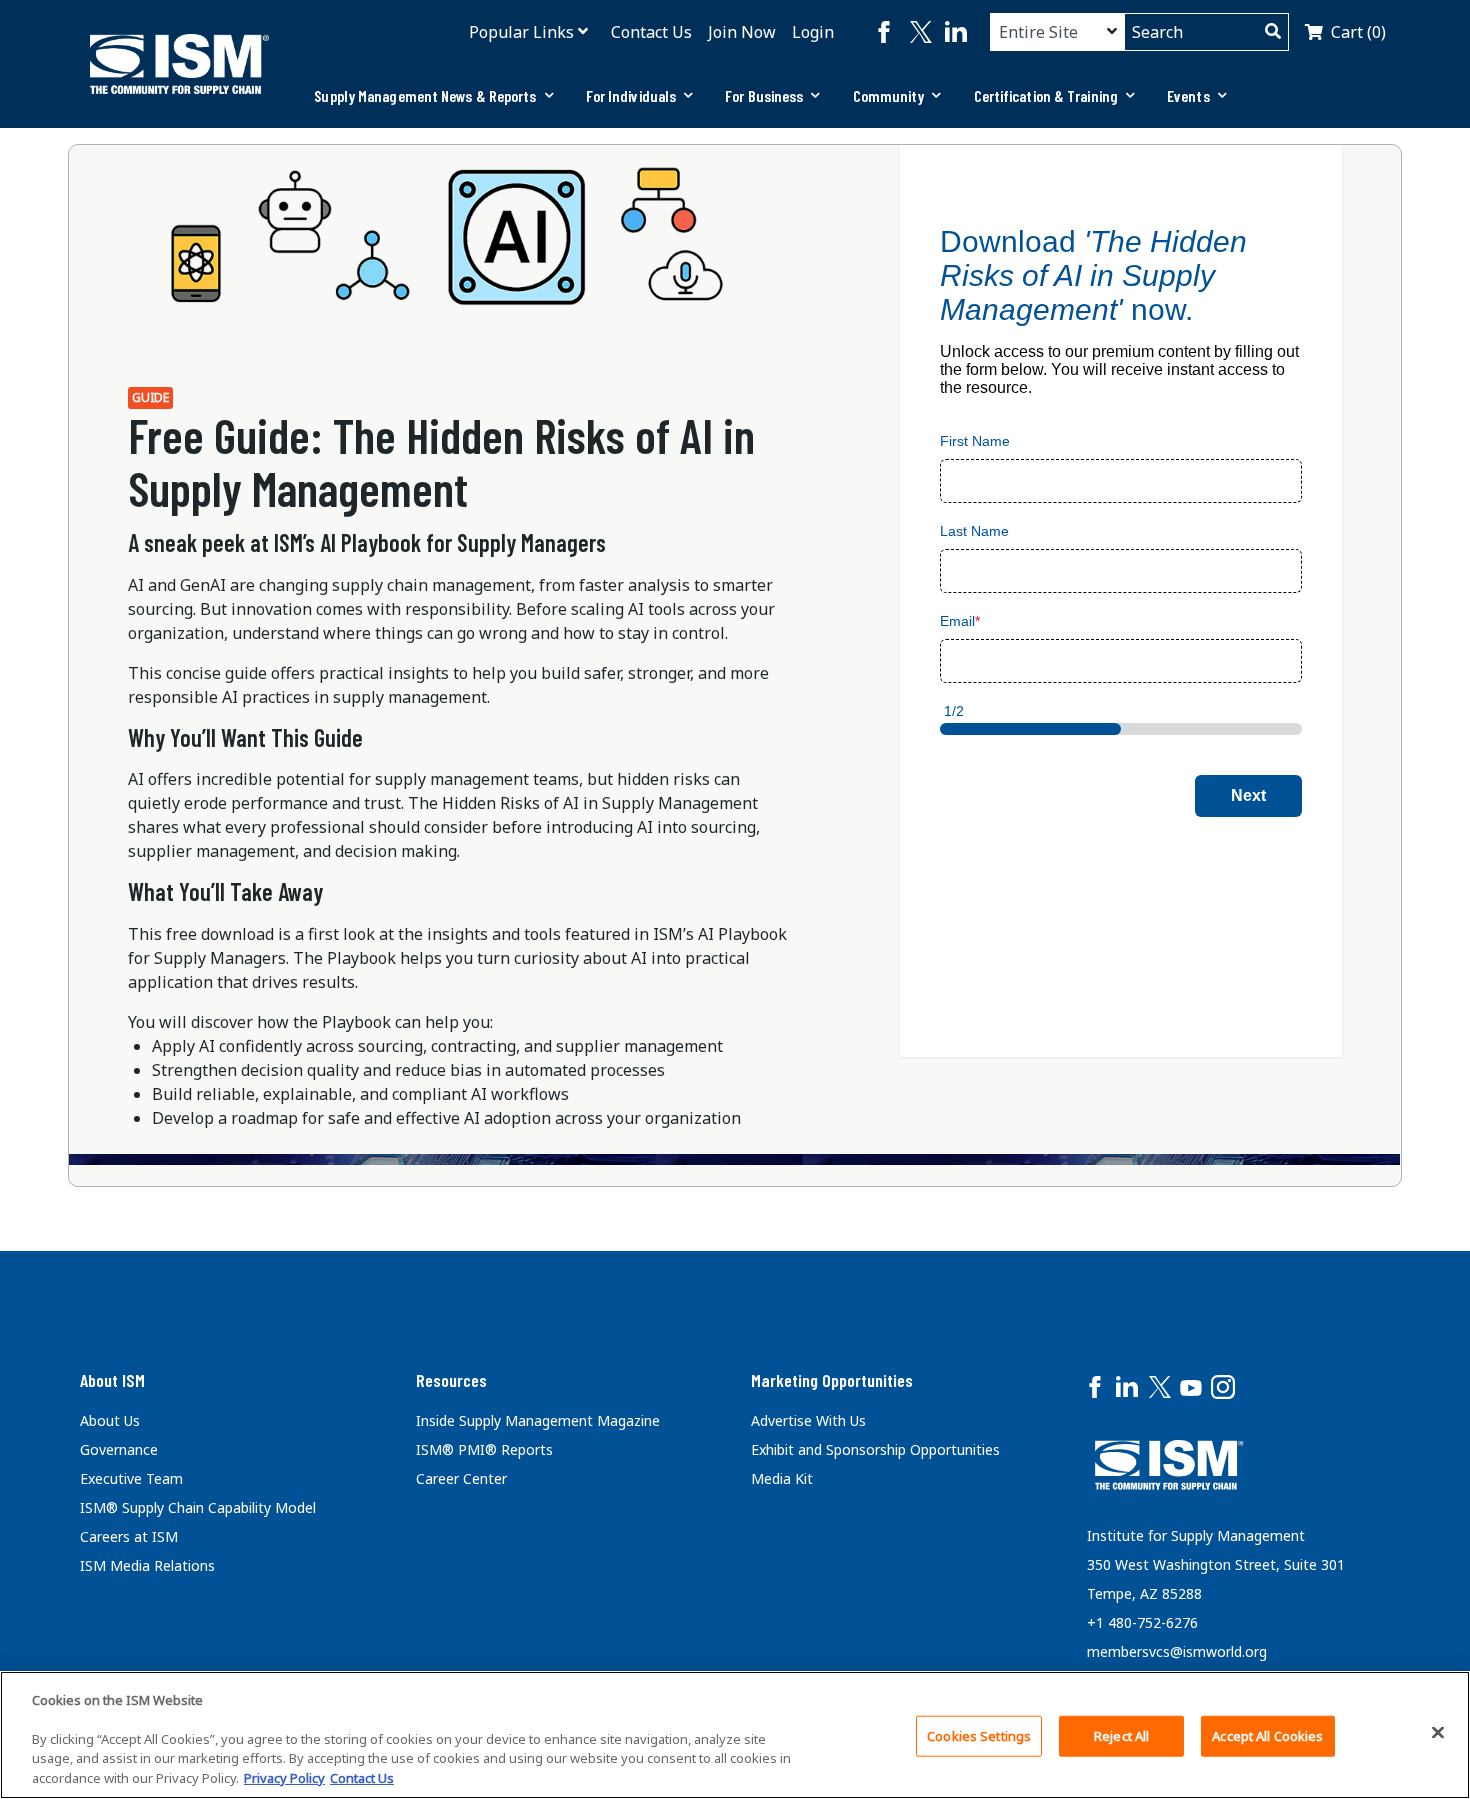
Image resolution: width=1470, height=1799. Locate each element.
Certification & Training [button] (1046, 95)
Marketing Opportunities (832, 1380)
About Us (110, 1420)
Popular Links (521, 32)
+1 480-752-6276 (1142, 1622)
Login (813, 32)
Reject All (1121, 1736)
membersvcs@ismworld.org (1177, 1651)
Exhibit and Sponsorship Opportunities (875, 1449)
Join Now (742, 32)
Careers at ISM (129, 1536)
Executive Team (131, 1478)
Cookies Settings (979, 1736)
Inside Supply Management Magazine (538, 1420)
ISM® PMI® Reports (484, 1449)
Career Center (461, 1478)
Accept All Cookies (1267, 1736)
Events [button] (1188, 95)
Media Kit (782, 1478)
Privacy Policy (284, 1778)
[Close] (1438, 1733)
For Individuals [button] (631, 95)
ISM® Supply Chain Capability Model (198, 1507)
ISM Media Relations (147, 1565)
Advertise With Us (808, 1420)
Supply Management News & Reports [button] (425, 95)
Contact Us (651, 32)
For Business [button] (764, 95)
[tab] (433, 96)
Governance (119, 1449)
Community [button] (889, 95)
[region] (735, 1735)
